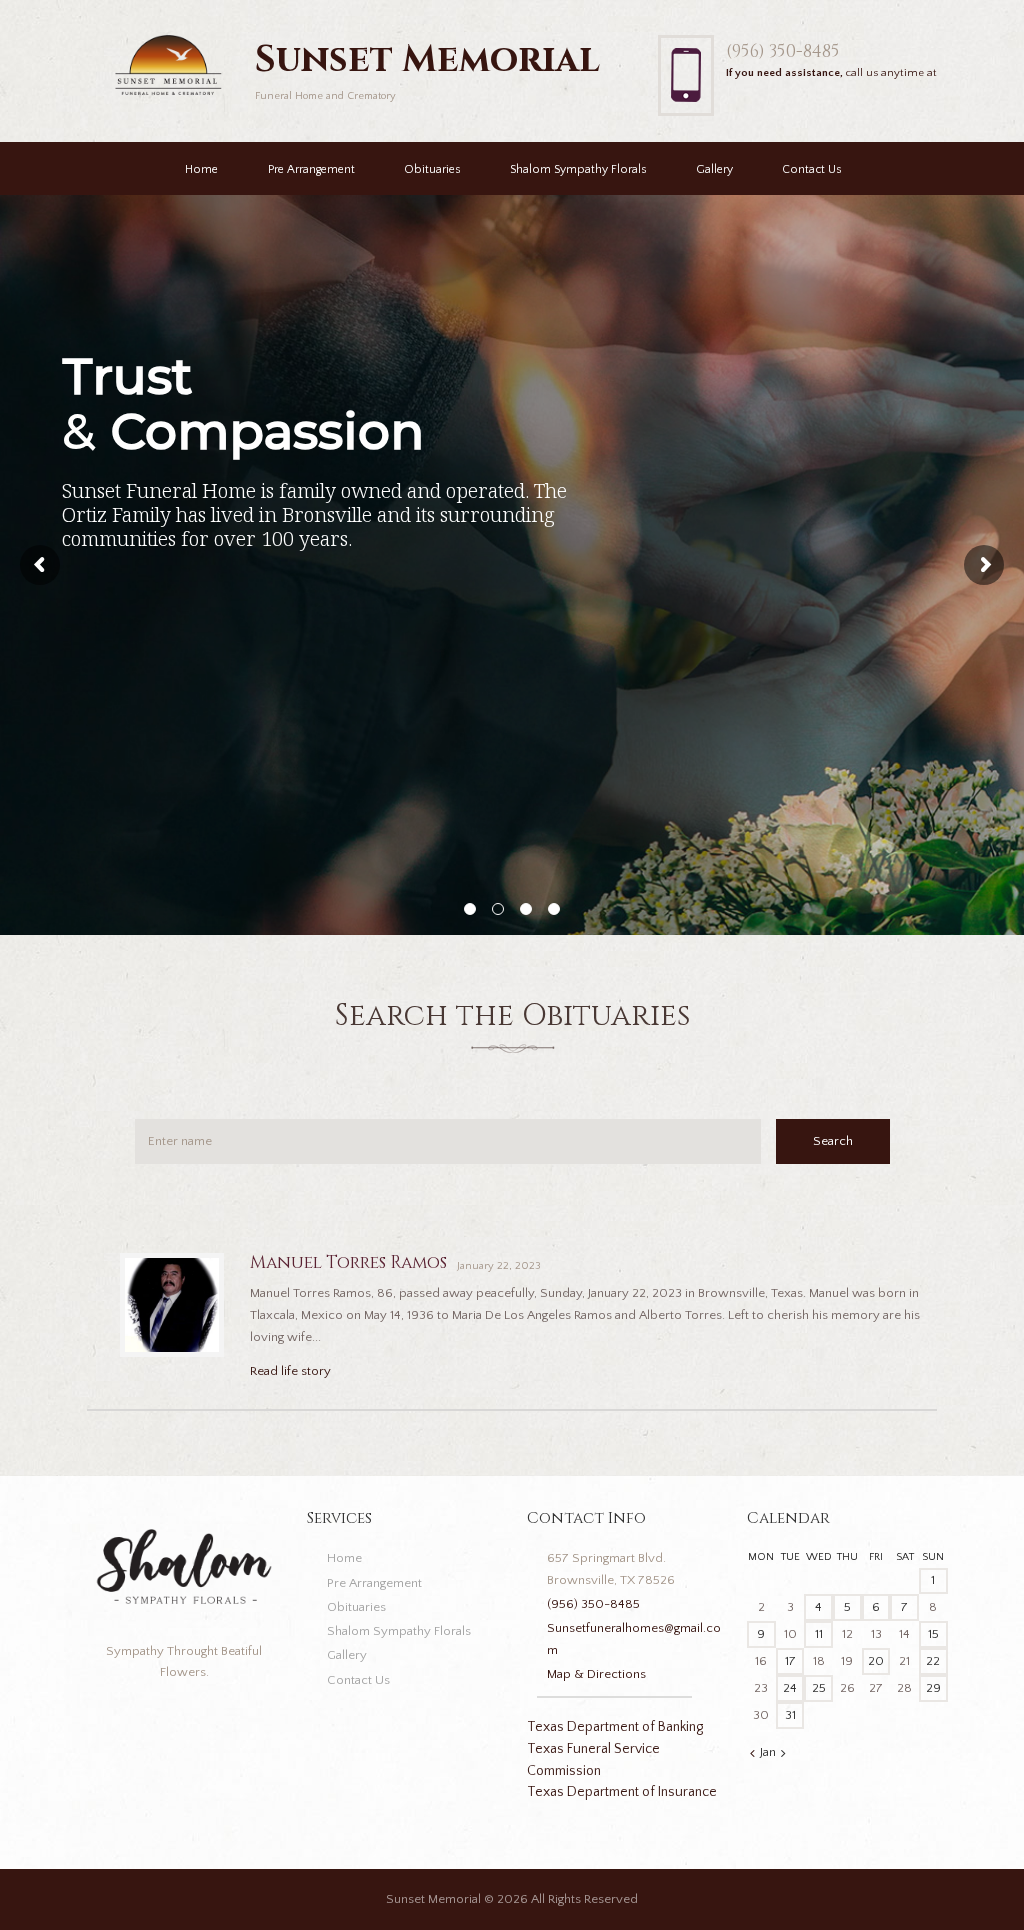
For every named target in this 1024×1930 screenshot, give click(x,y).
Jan (768, 1752)
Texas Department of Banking (615, 1727)
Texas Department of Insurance (622, 1792)
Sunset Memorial (433, 1899)
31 (790, 1715)
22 (933, 1661)
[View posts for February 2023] (783, 1753)
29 (933, 1688)
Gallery (714, 169)
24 (790, 1688)
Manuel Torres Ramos (348, 1262)
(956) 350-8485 (783, 51)
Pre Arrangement (311, 169)
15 (933, 1634)
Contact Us (812, 169)
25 (819, 1688)
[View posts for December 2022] (752, 1753)
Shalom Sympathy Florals (578, 169)
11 (819, 1634)
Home (201, 169)
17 (790, 1661)
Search (833, 1141)
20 (876, 1661)
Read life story (290, 1371)
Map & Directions (596, 1674)
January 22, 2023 (499, 1266)
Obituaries (432, 169)
